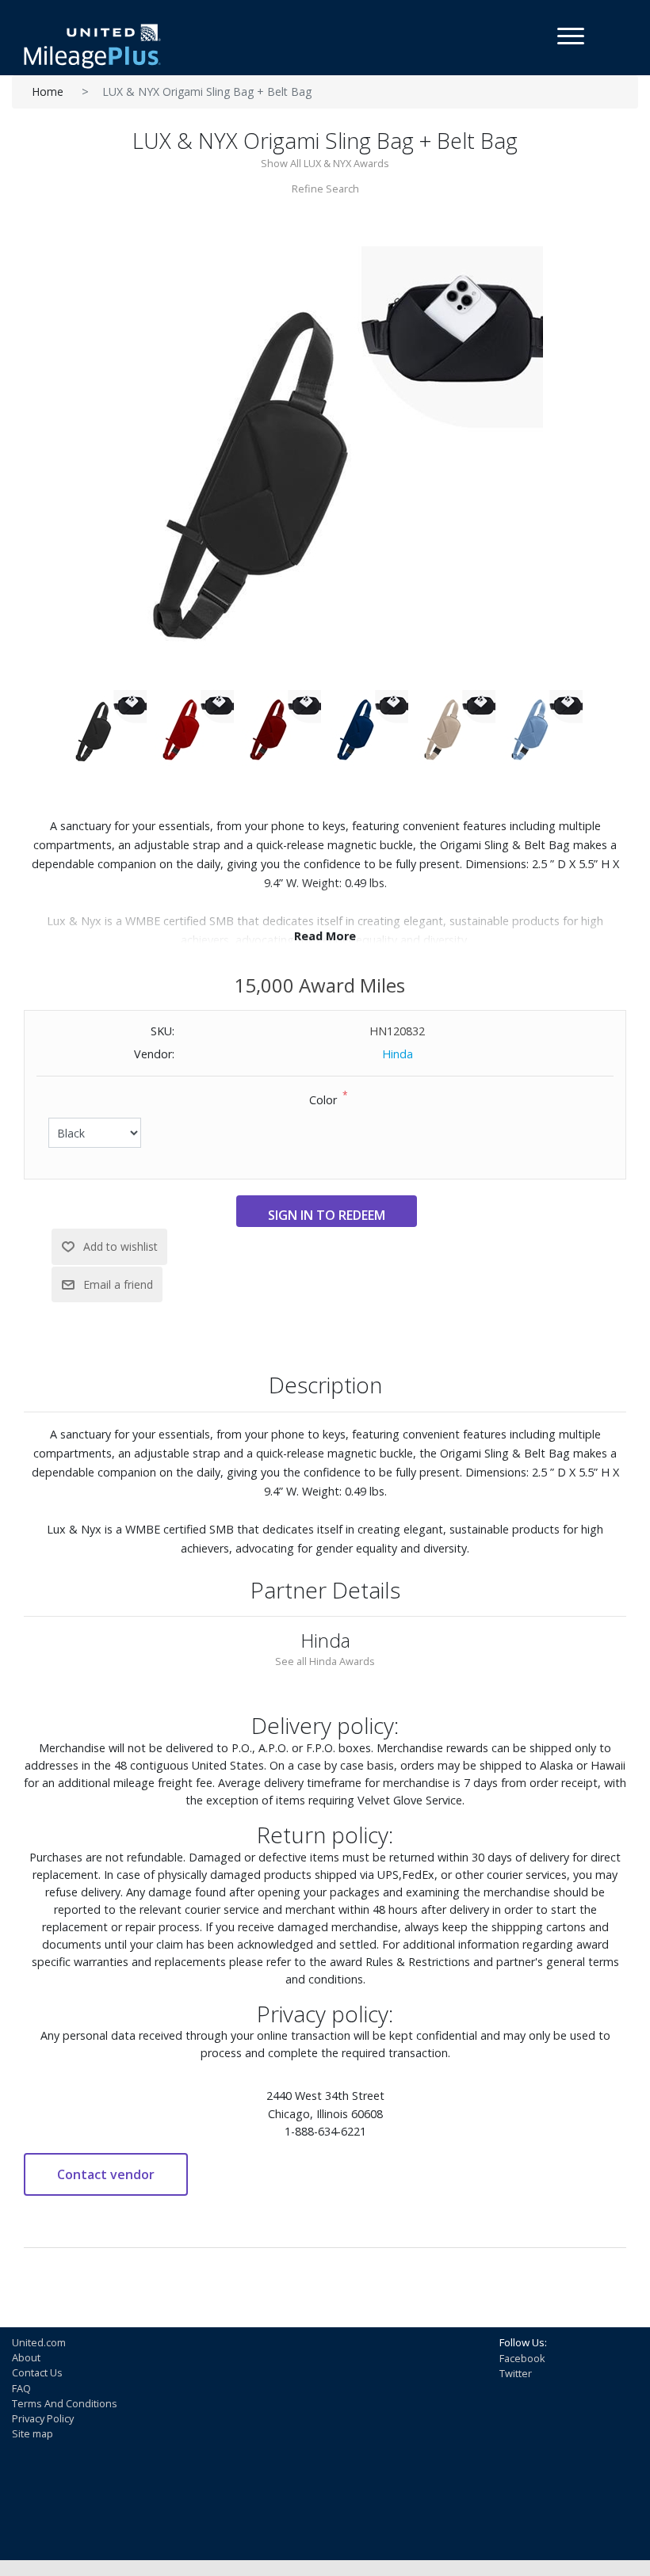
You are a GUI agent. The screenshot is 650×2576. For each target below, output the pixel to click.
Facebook (522, 2358)
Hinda (398, 1054)
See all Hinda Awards (325, 1661)
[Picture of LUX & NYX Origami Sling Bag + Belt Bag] (325, 463)
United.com (39, 2342)
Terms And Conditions (65, 2403)
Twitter (516, 2373)
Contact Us (37, 2372)
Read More (325, 936)
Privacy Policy (43, 2418)
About (26, 2357)
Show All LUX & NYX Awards (325, 163)
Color (323, 1100)
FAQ (21, 2388)
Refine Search (325, 189)
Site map (32, 2433)
